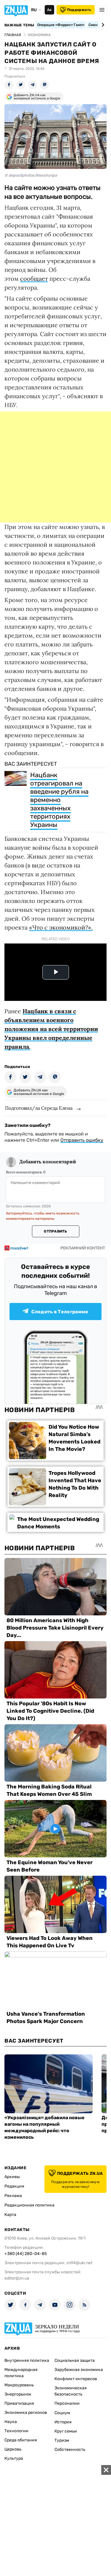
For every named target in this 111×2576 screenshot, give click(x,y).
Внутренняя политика (27, 2360)
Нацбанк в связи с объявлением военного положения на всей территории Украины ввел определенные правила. (51, 1029)
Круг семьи (66, 2431)
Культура (14, 2458)
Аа (49, 10)
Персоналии (67, 2403)
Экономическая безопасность (71, 2391)
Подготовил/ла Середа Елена (39, 1108)
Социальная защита (75, 2360)
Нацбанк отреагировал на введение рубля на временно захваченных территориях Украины (59, 800)
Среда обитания (21, 2440)
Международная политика (21, 2373)
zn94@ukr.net (79, 2263)
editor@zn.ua (17, 2278)
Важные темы (19, 25)
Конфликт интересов (76, 2379)
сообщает (34, 279)
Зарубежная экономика (79, 2370)
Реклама (13, 2196)
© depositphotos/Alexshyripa (31, 175)
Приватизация (19, 2403)
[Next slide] (102, 25)
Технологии (16, 2431)
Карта (10, 2215)
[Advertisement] (55, 467)
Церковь (13, 2449)
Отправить (55, 1231)
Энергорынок (18, 2394)
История (63, 2422)
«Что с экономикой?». (61, 927)
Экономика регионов (26, 2413)
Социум (62, 2413)
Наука (11, 2422)
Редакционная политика (29, 2205)
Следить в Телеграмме (60, 1312)
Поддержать (79, 10)
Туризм (62, 2440)
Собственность (70, 2450)
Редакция (14, 2186)
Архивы (12, 2177)
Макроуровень (19, 2385)
